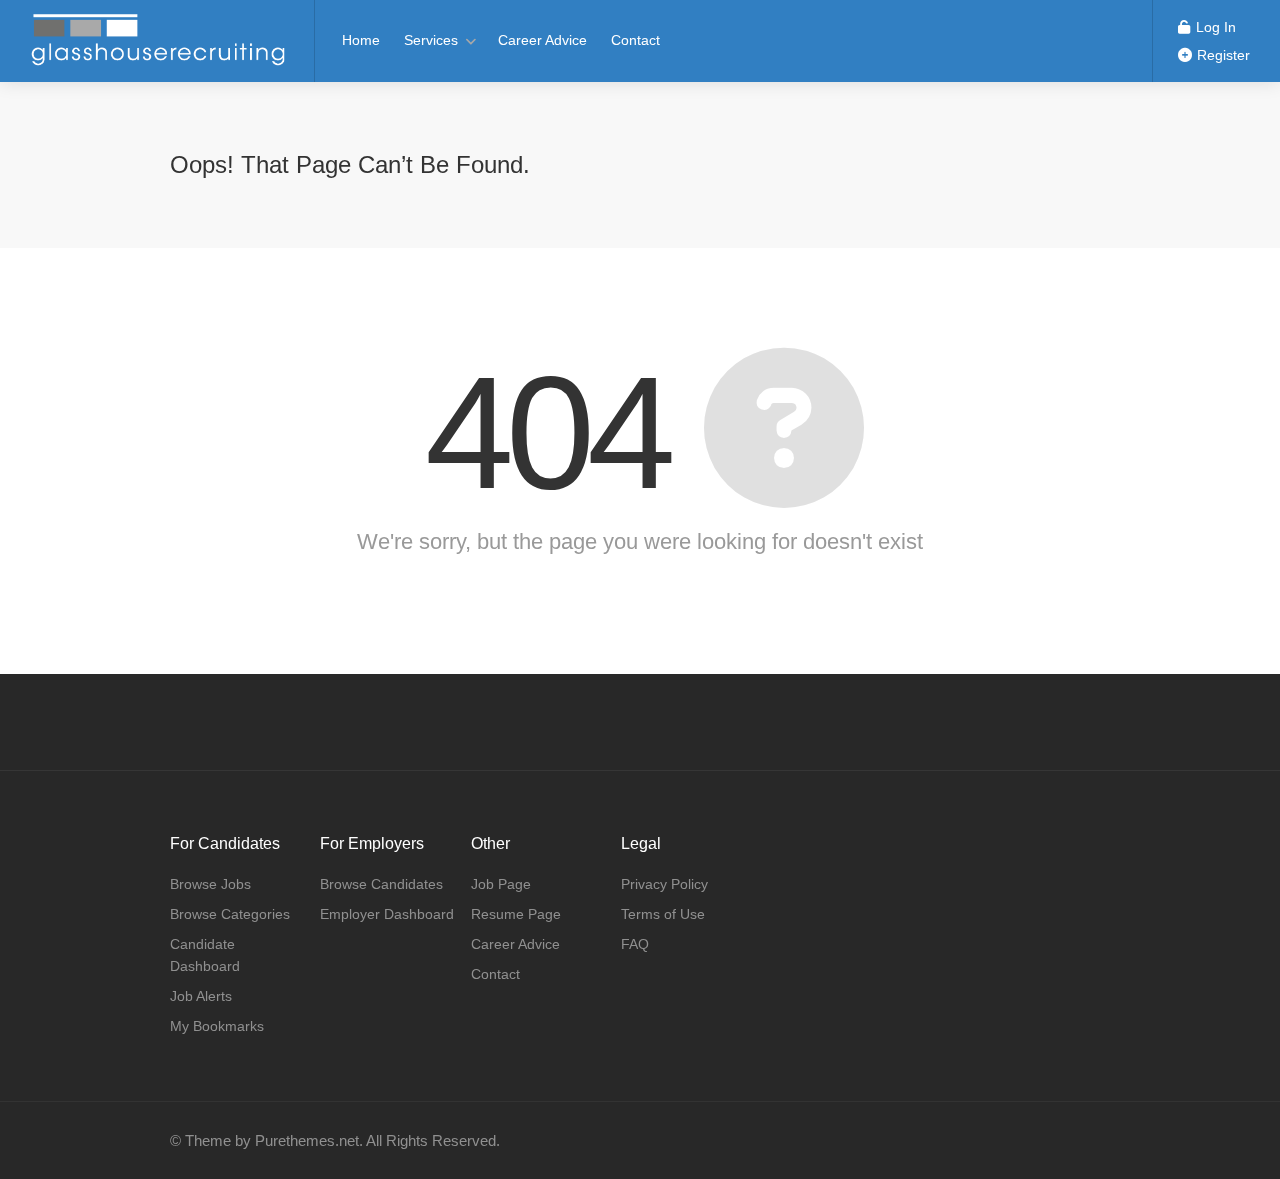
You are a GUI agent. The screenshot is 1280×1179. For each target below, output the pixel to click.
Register (1221, 55)
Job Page (501, 884)
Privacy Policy (664, 884)
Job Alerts (201, 996)
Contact (635, 40)
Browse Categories (230, 914)
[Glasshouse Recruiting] (157, 64)
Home (361, 40)
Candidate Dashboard (205, 955)
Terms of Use (663, 914)
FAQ (635, 944)
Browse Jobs (210, 884)
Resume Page (516, 914)
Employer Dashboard (387, 914)
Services (431, 40)
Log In (1214, 27)
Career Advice (542, 40)
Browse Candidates (381, 884)
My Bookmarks (217, 1026)
